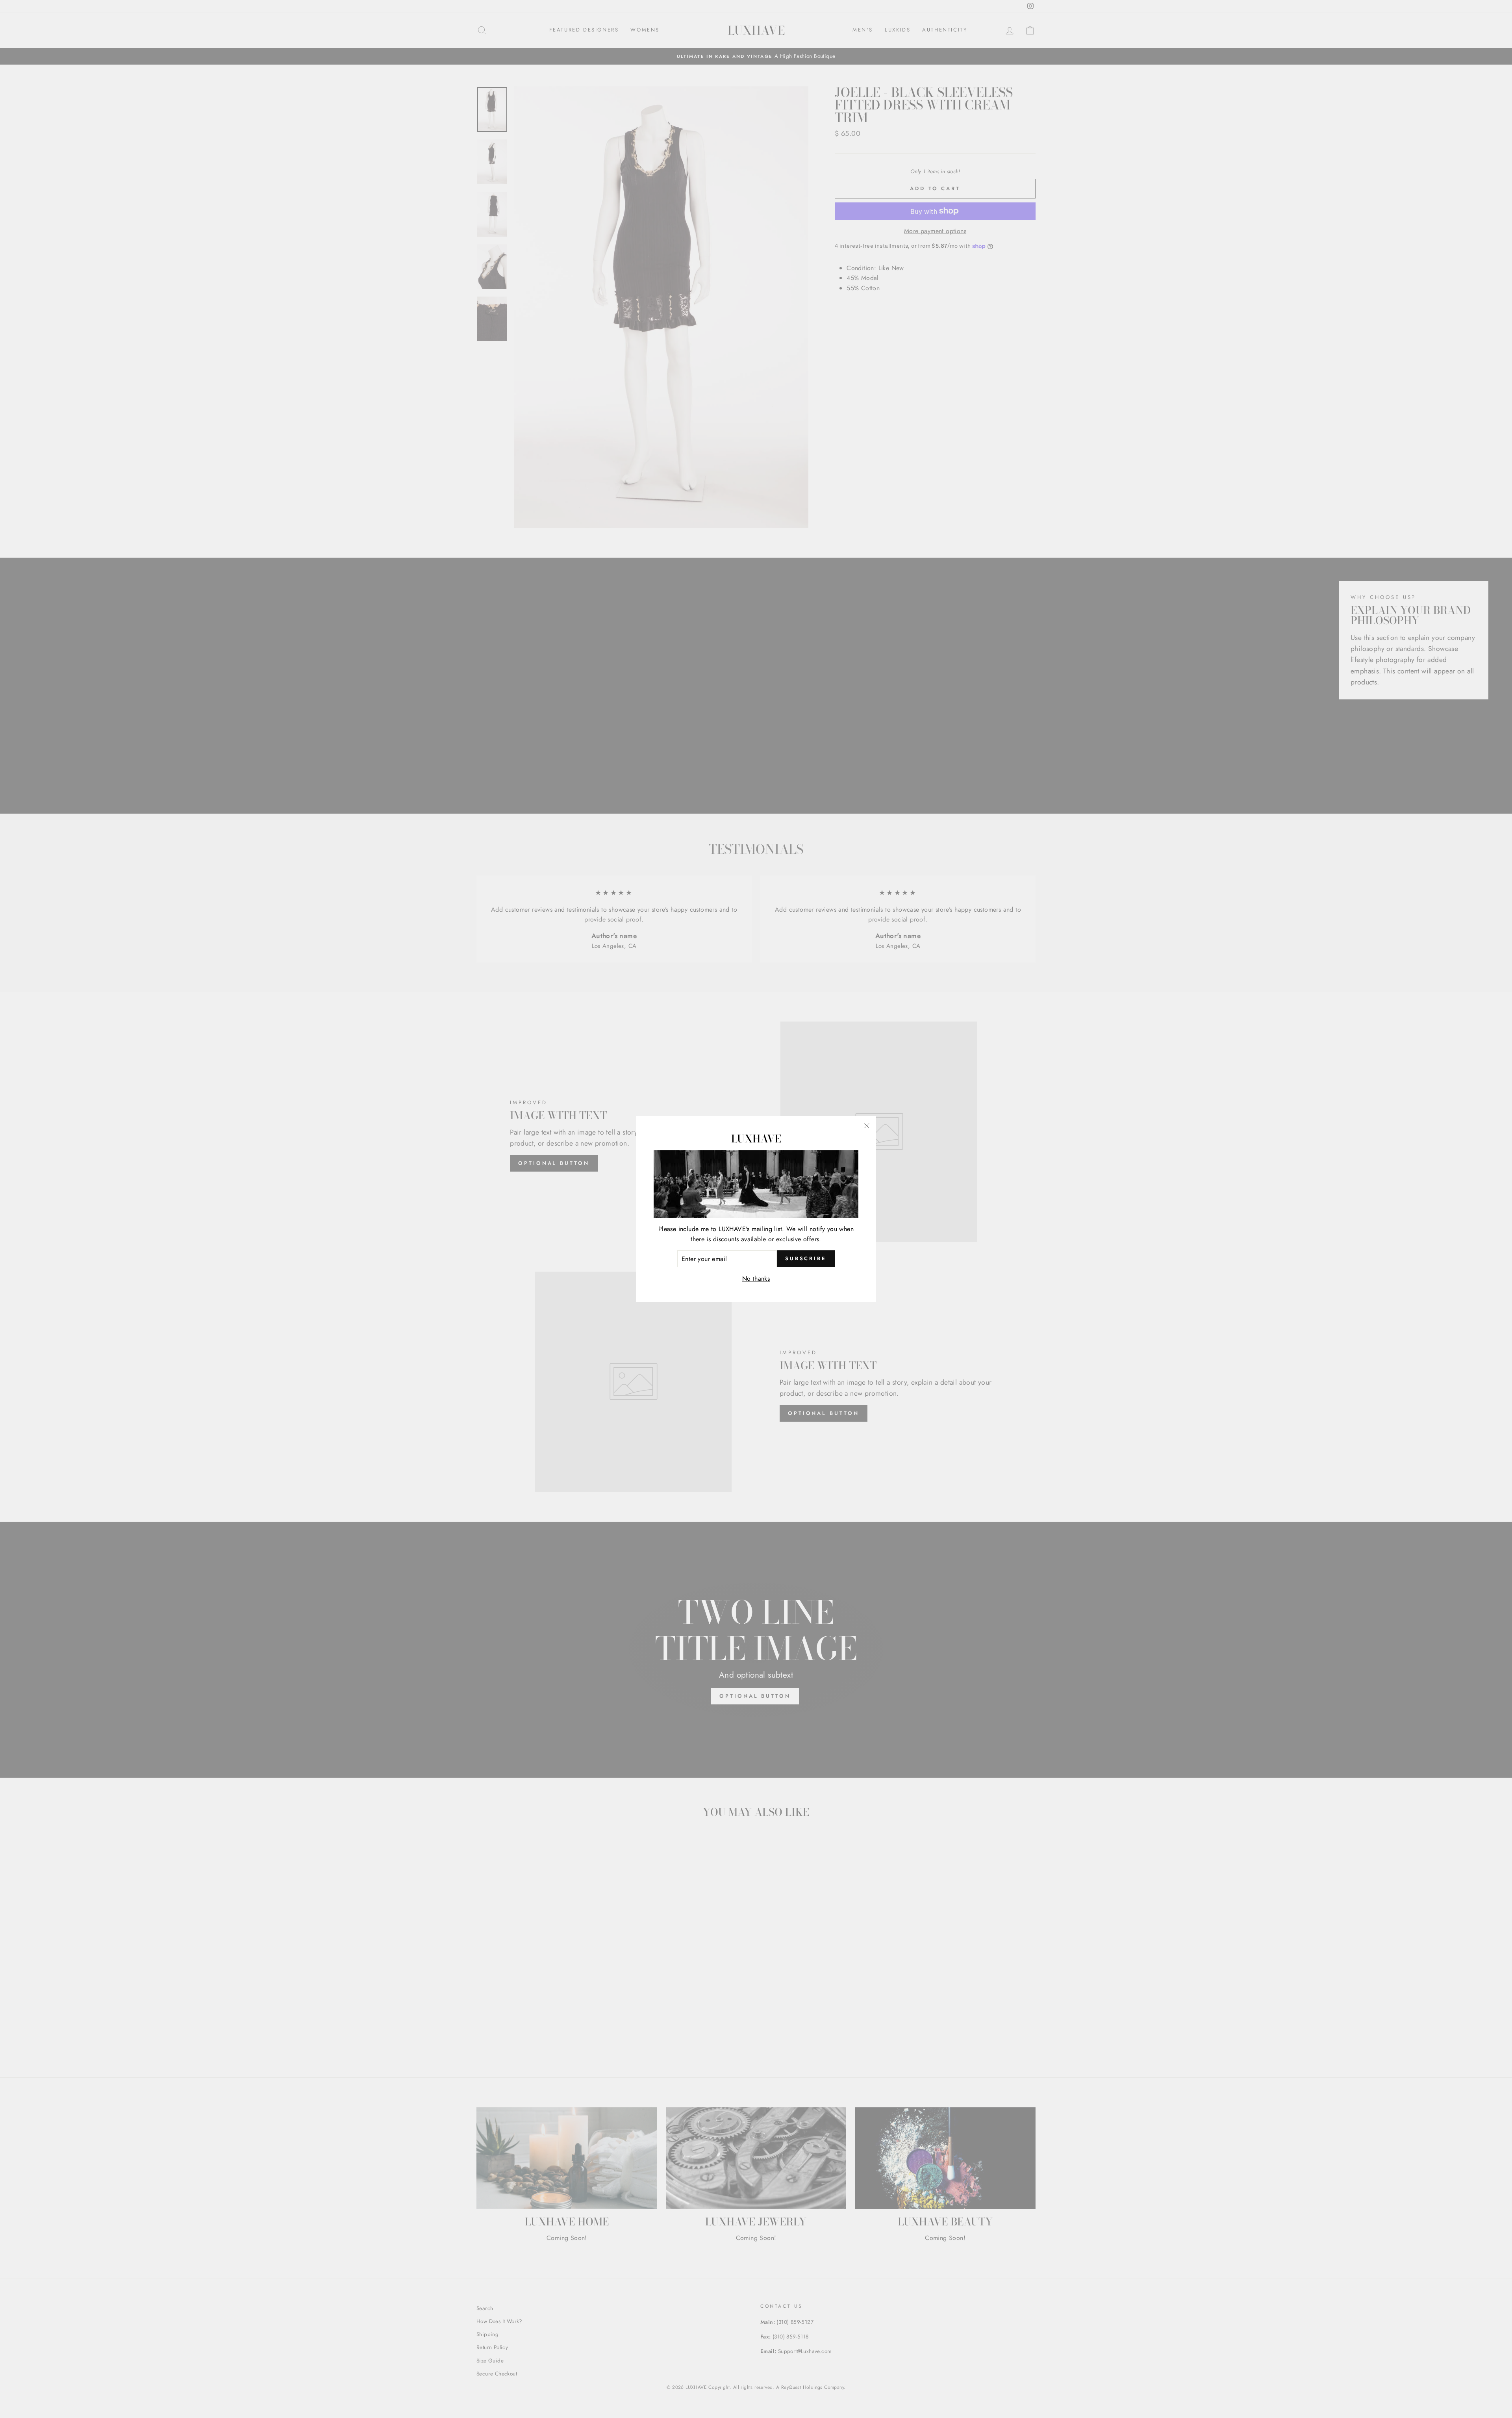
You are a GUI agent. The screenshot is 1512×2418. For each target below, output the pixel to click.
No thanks (756, 1279)
